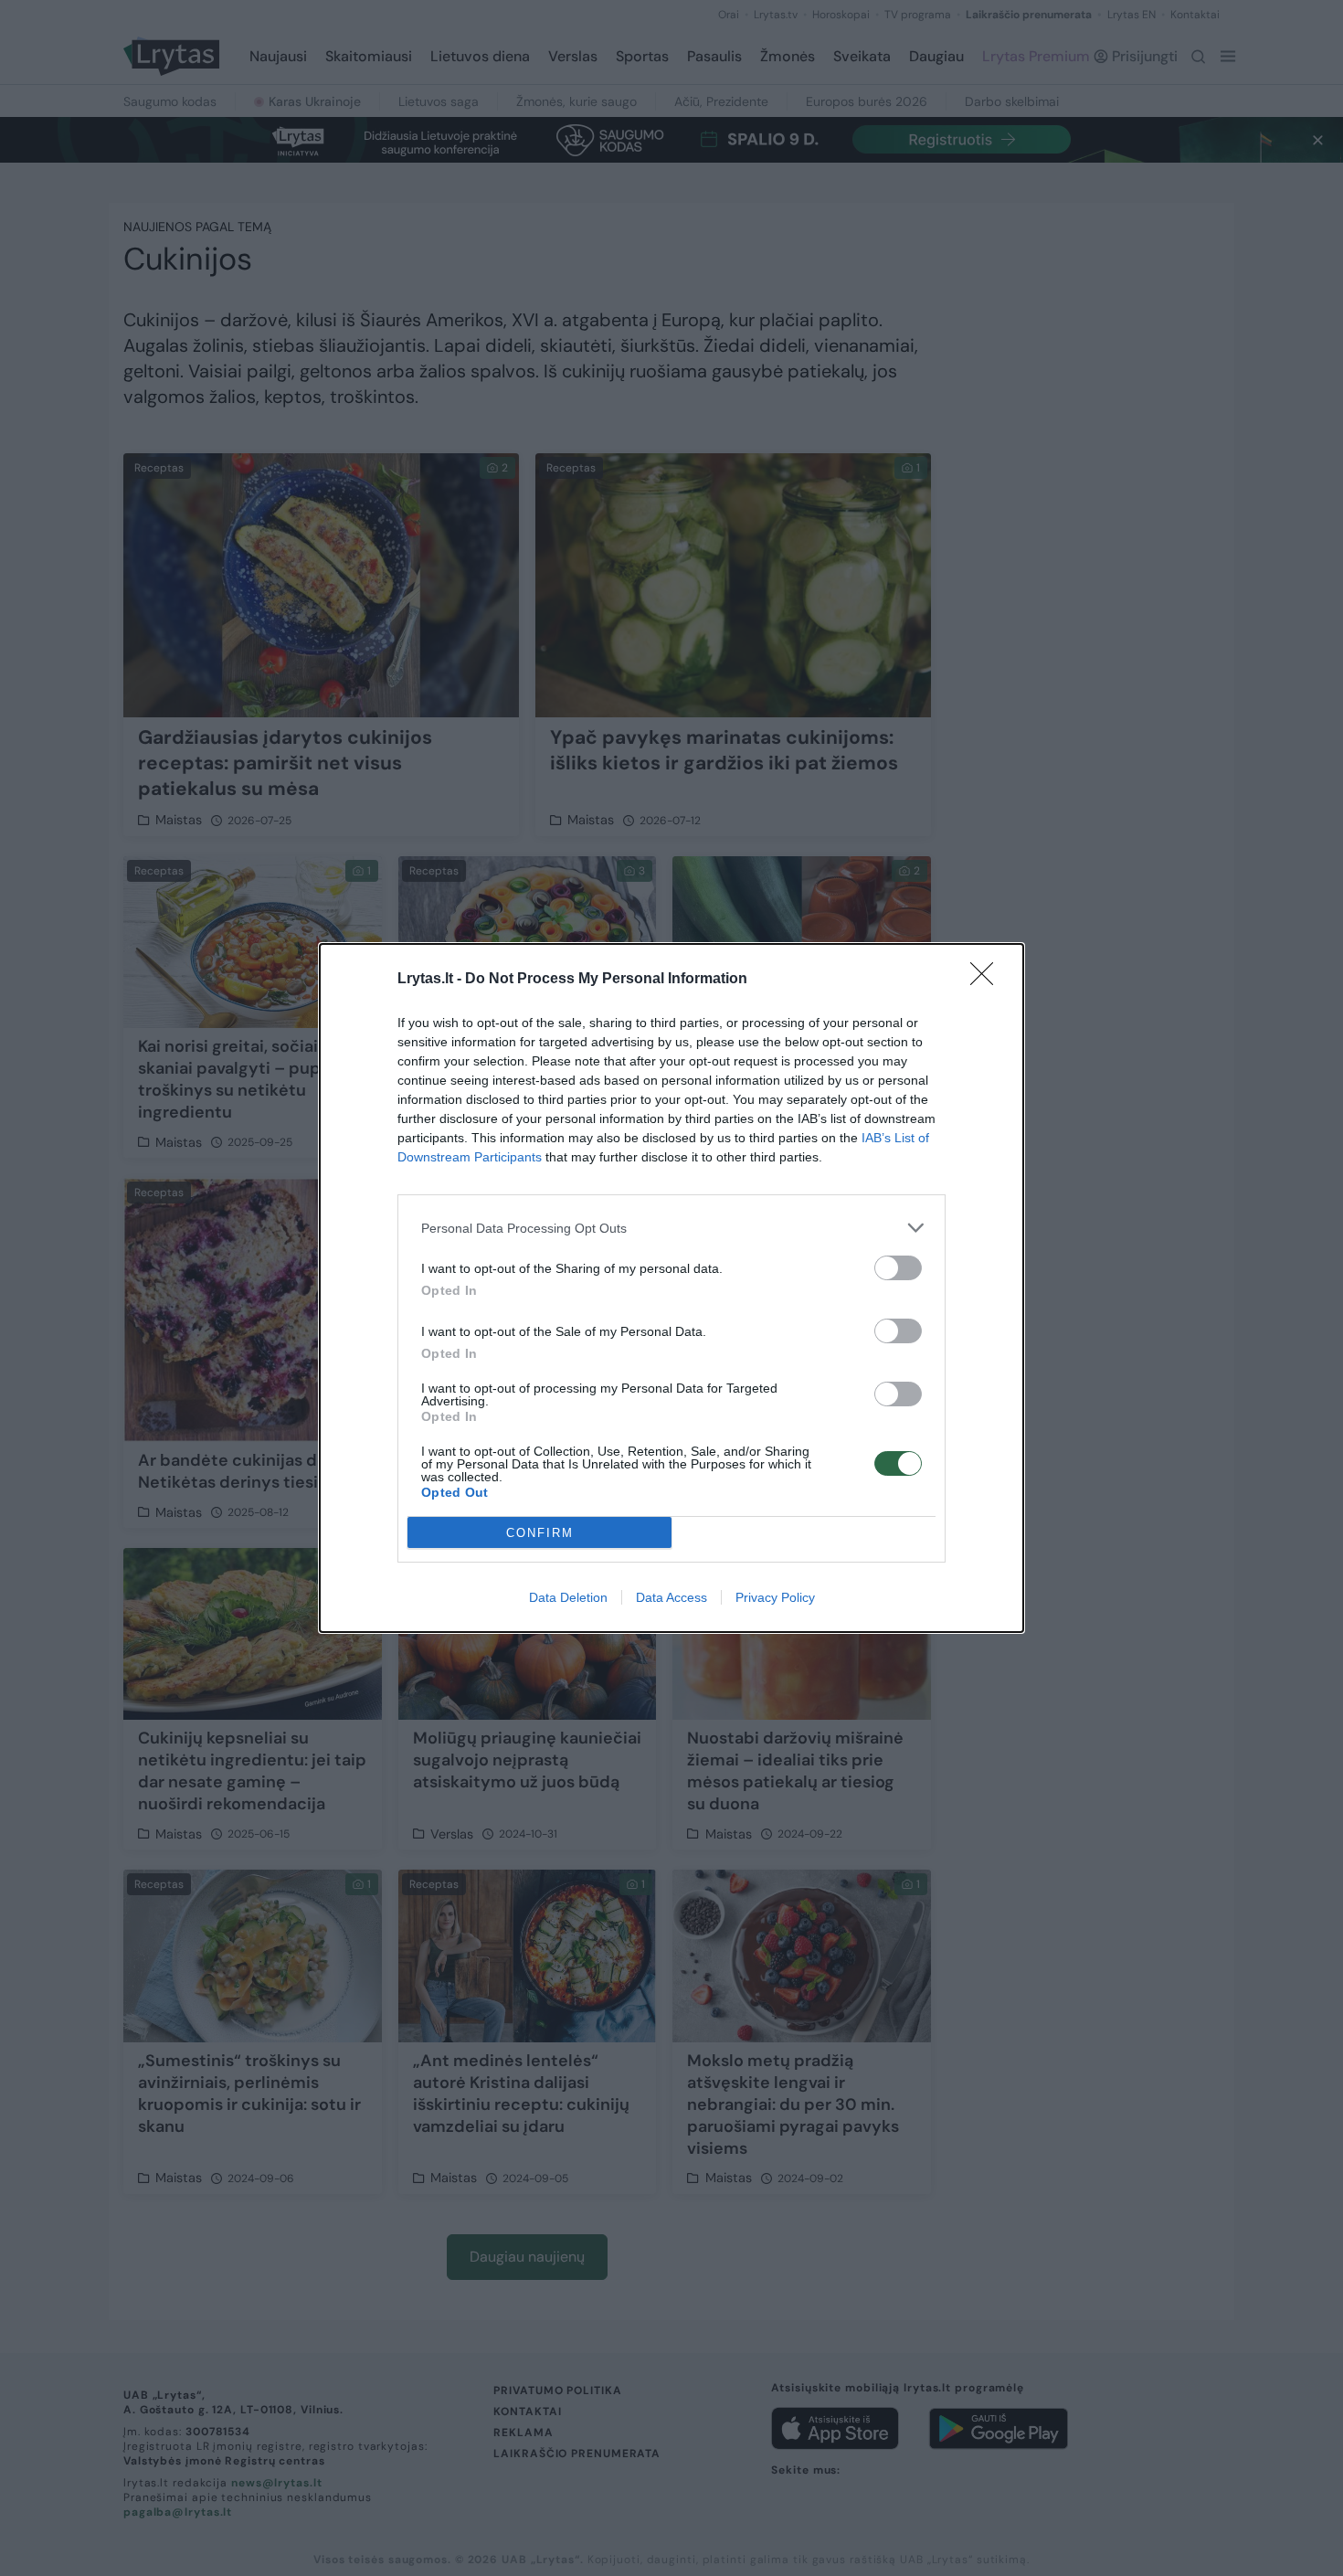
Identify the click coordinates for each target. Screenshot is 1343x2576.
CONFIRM (540, 1533)
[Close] (988, 980)
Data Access (671, 1597)
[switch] (898, 1268)
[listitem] (671, 1228)
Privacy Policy (775, 1597)
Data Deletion (568, 1597)
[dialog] (671, 1288)
